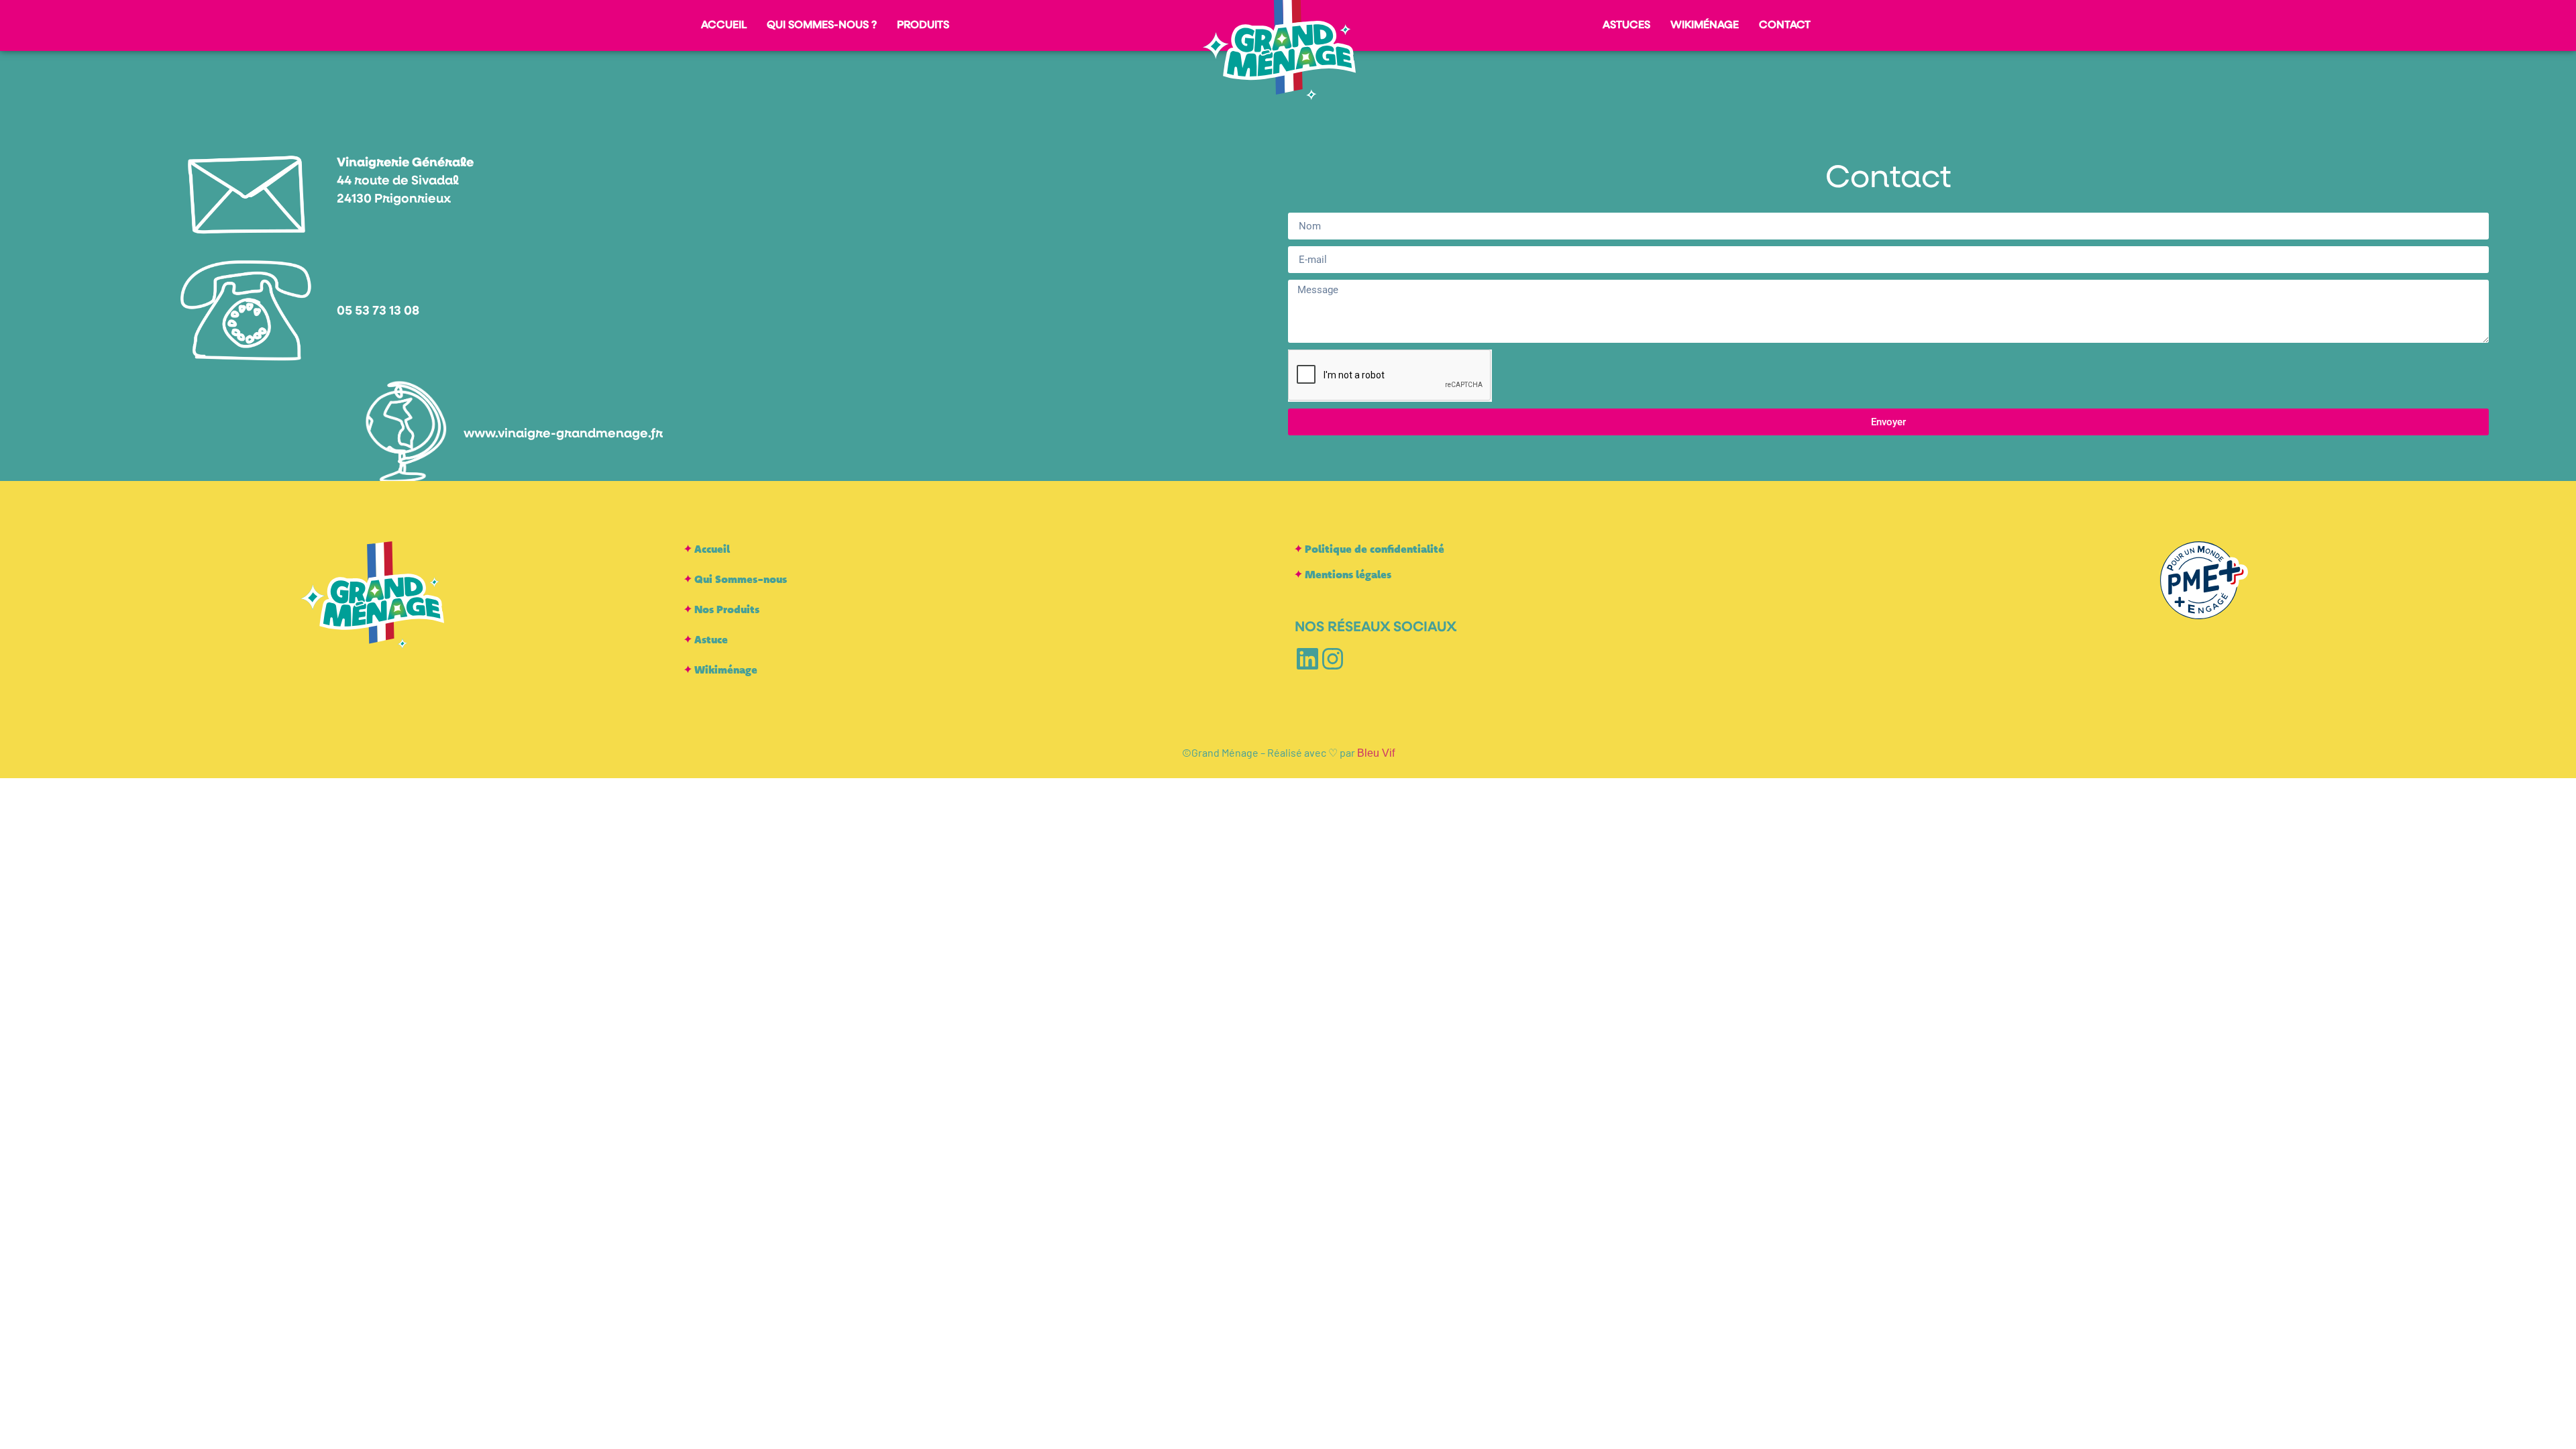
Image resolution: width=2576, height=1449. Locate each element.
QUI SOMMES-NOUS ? (822, 25)
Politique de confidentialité (1375, 548)
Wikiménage (726, 669)
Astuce (711, 639)
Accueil (712, 548)
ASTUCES (1626, 25)
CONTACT (1785, 25)
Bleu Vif (1376, 753)
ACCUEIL (724, 25)
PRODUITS (923, 25)
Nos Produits (727, 609)
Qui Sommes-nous (741, 579)
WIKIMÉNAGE (1705, 25)
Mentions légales (1348, 574)
